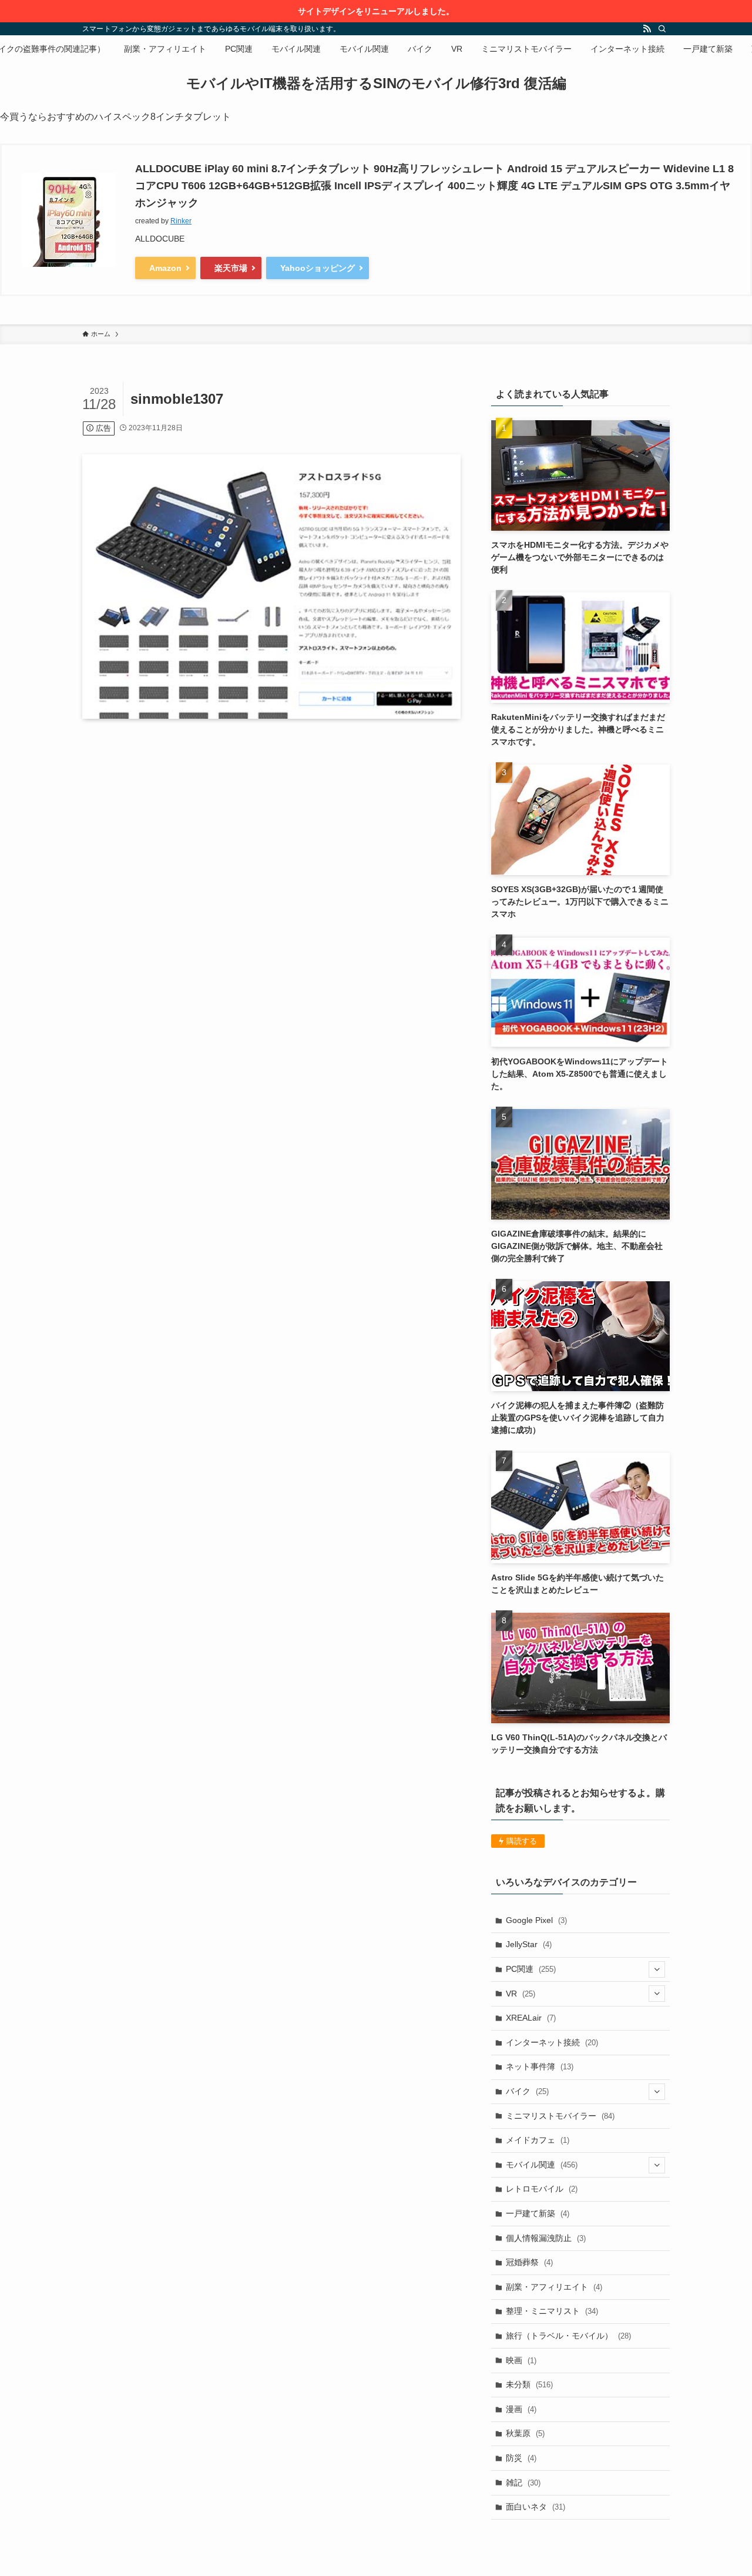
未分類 (529, 2384)
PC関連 (531, 1969)
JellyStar (529, 1944)
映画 (521, 2360)
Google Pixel (536, 1920)
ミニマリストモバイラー (560, 2116)
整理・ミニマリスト (552, 2311)
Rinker (181, 221)
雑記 (523, 2483)
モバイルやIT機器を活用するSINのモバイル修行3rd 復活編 (376, 83)
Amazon (165, 268)
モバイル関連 (542, 2165)
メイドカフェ (538, 2140)
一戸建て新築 (538, 2213)
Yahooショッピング (318, 268)
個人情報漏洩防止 (546, 2238)
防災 (521, 2458)
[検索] (662, 29)
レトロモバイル (542, 2189)
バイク (527, 2091)
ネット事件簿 (540, 2066)
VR (521, 1994)
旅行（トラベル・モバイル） (568, 2336)
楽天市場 (231, 268)
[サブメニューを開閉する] (657, 1969)
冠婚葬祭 (529, 2262)
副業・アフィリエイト (554, 2287)
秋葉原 (525, 2433)
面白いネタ (536, 2507)
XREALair (531, 2018)
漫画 (521, 2409)
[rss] (647, 29)
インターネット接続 (552, 2042)
